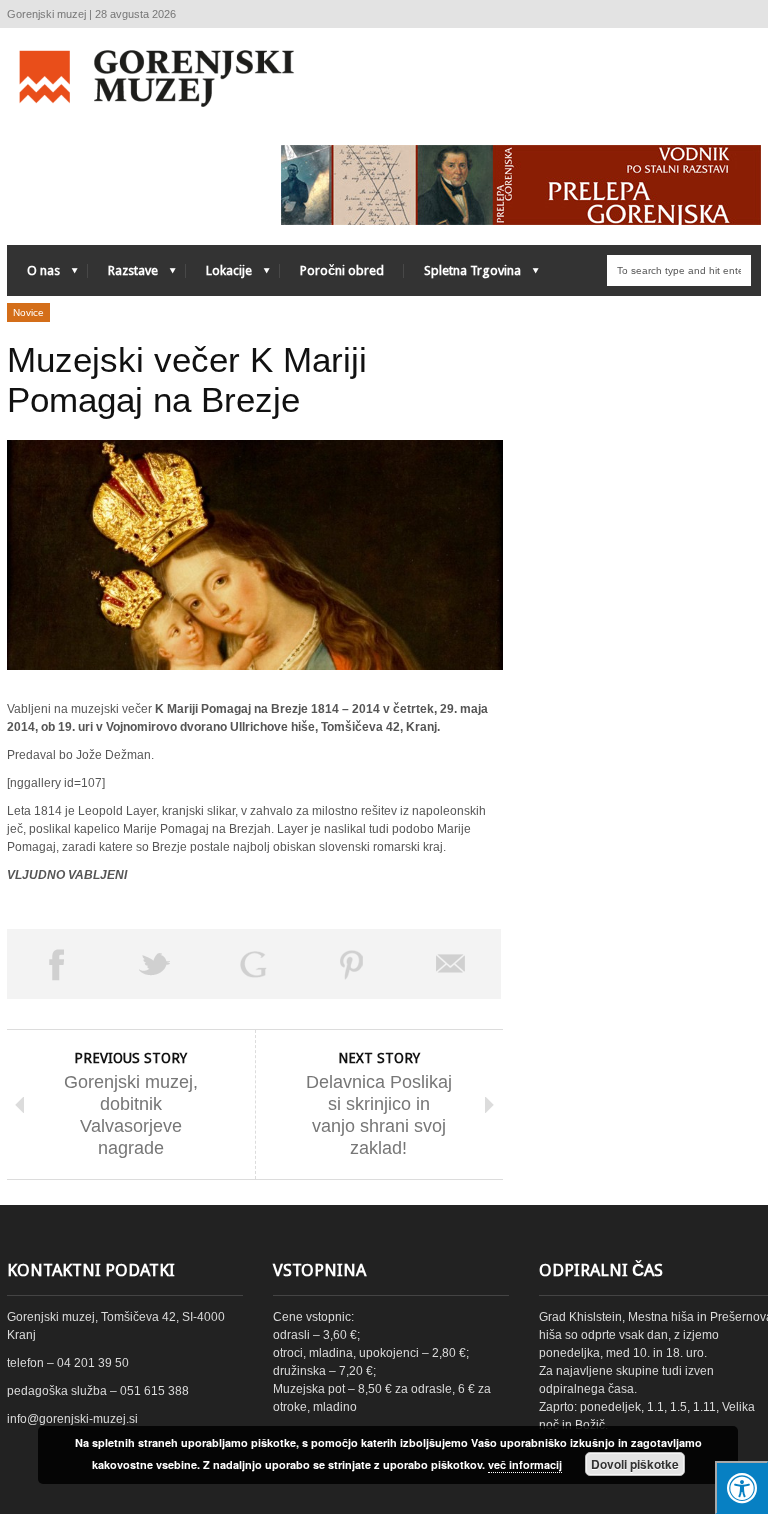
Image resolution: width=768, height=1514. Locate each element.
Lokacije (219, 275)
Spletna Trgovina (462, 275)
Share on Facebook (56, 964)
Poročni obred (342, 270)
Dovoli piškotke (635, 1464)
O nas (33, 275)
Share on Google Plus (253, 964)
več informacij (525, 1464)
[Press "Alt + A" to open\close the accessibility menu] (741, 1487)
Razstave (123, 275)
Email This (451, 964)
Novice (28, 312)
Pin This (352, 964)
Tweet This (155, 964)
